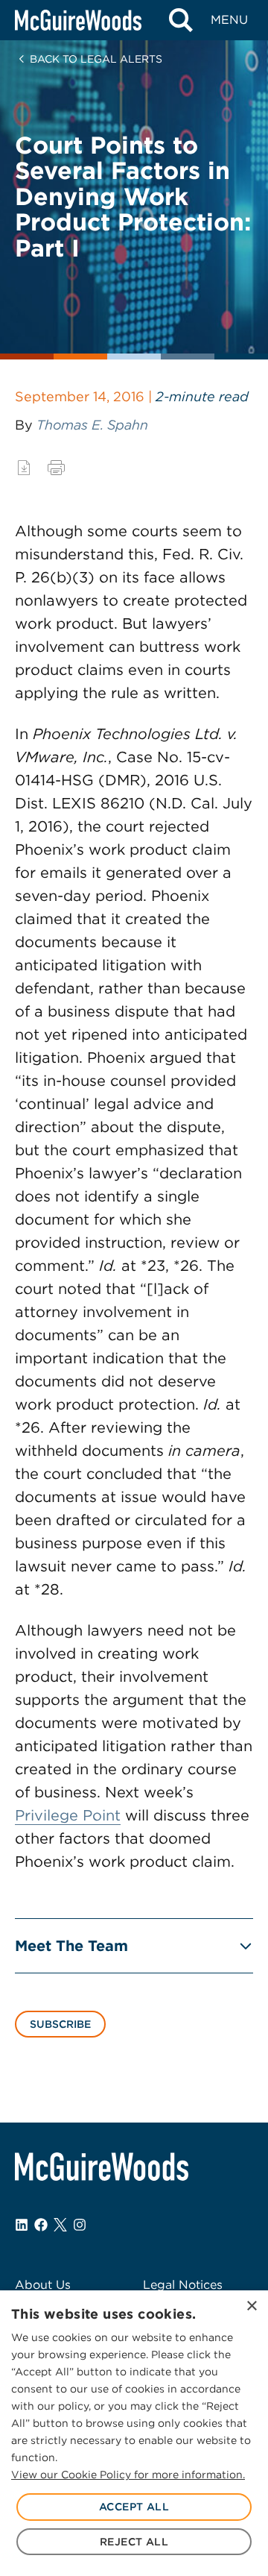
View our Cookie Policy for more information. (128, 2475)
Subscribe (60, 2024)
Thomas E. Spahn (92, 425)
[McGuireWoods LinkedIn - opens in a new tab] (22, 2225)
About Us (43, 2285)
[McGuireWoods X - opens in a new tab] (60, 2225)
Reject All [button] (134, 2542)
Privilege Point (68, 1815)
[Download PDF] (24, 468)
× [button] (251, 2306)
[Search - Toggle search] (181, 20)
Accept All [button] (134, 2507)
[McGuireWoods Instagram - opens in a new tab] (80, 2225)
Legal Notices (183, 2285)
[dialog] (134, 2433)
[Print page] (56, 468)
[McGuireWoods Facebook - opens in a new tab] (41, 2225)
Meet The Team (71, 1946)
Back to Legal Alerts (96, 59)
